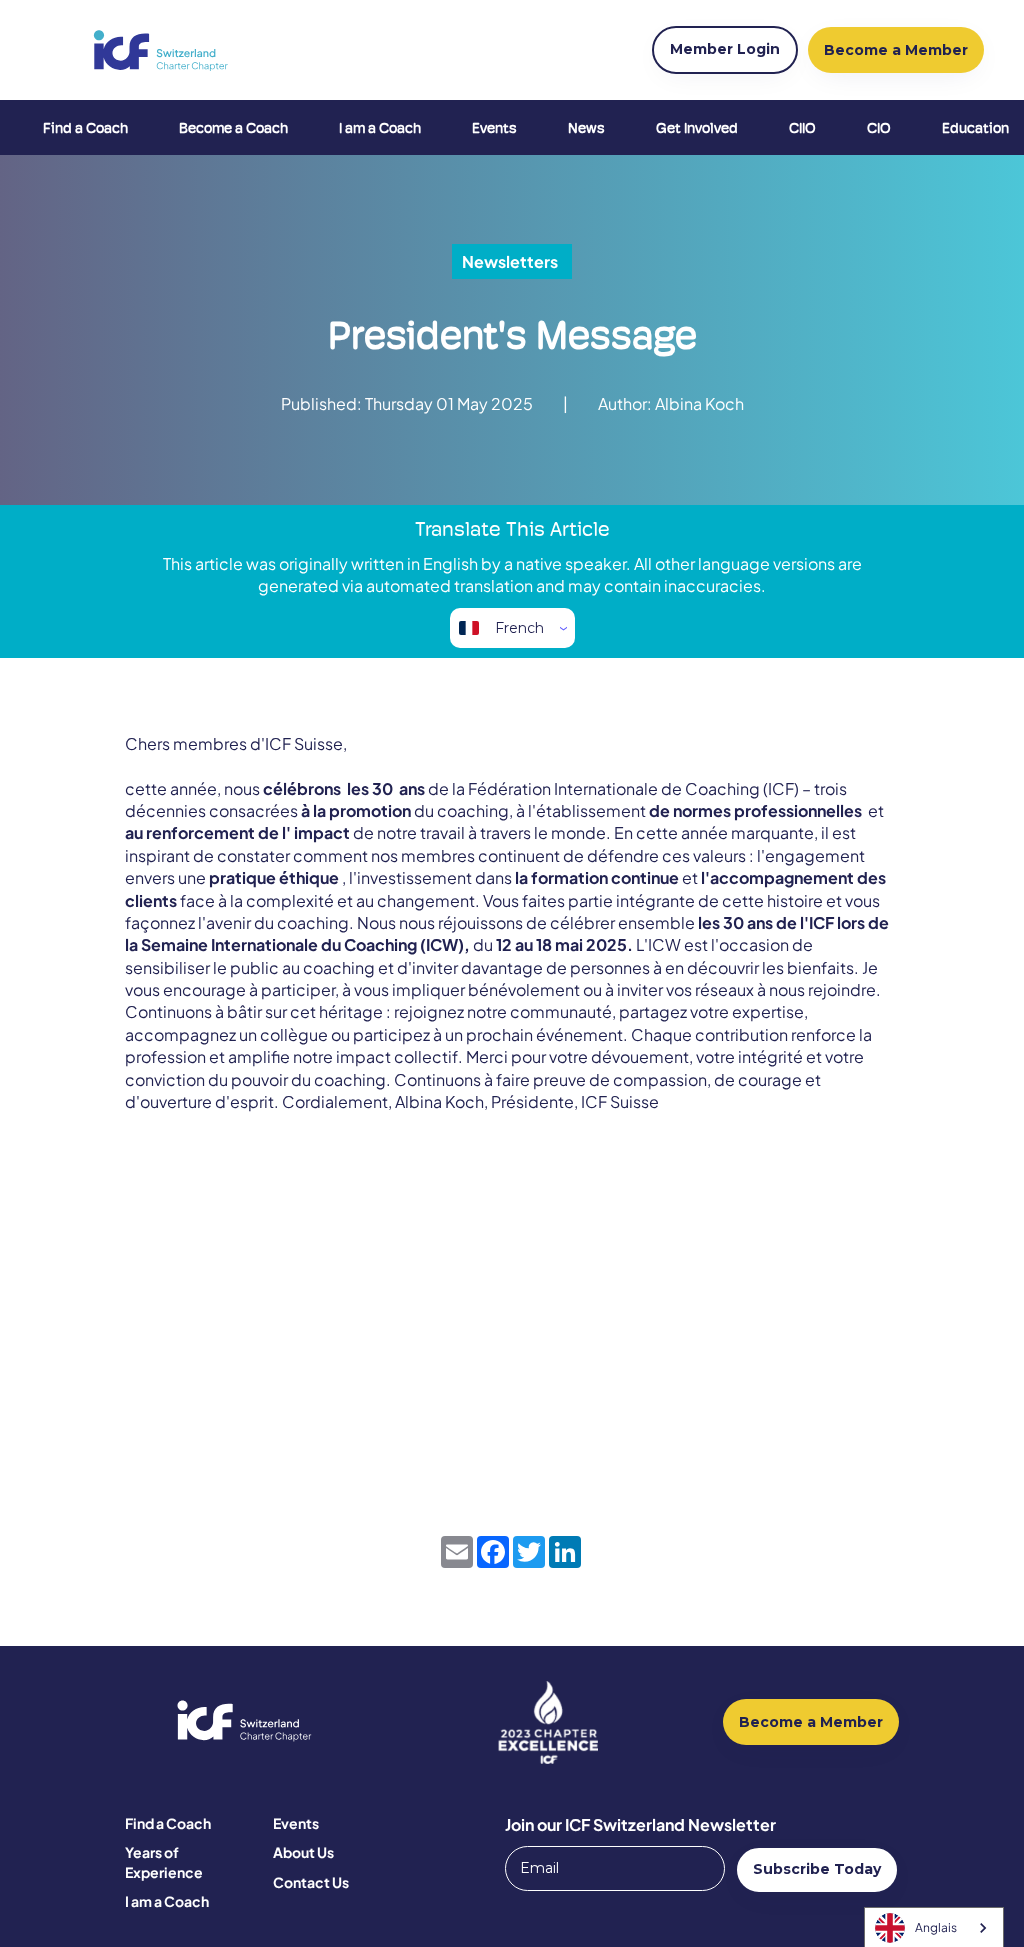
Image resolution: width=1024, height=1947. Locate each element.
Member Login (725, 49)
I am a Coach (380, 128)
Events (494, 128)
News (586, 128)
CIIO (802, 128)
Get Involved (697, 128)
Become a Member (811, 1722)
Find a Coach (85, 128)
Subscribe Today (817, 1869)
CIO (879, 128)
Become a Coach (233, 128)
